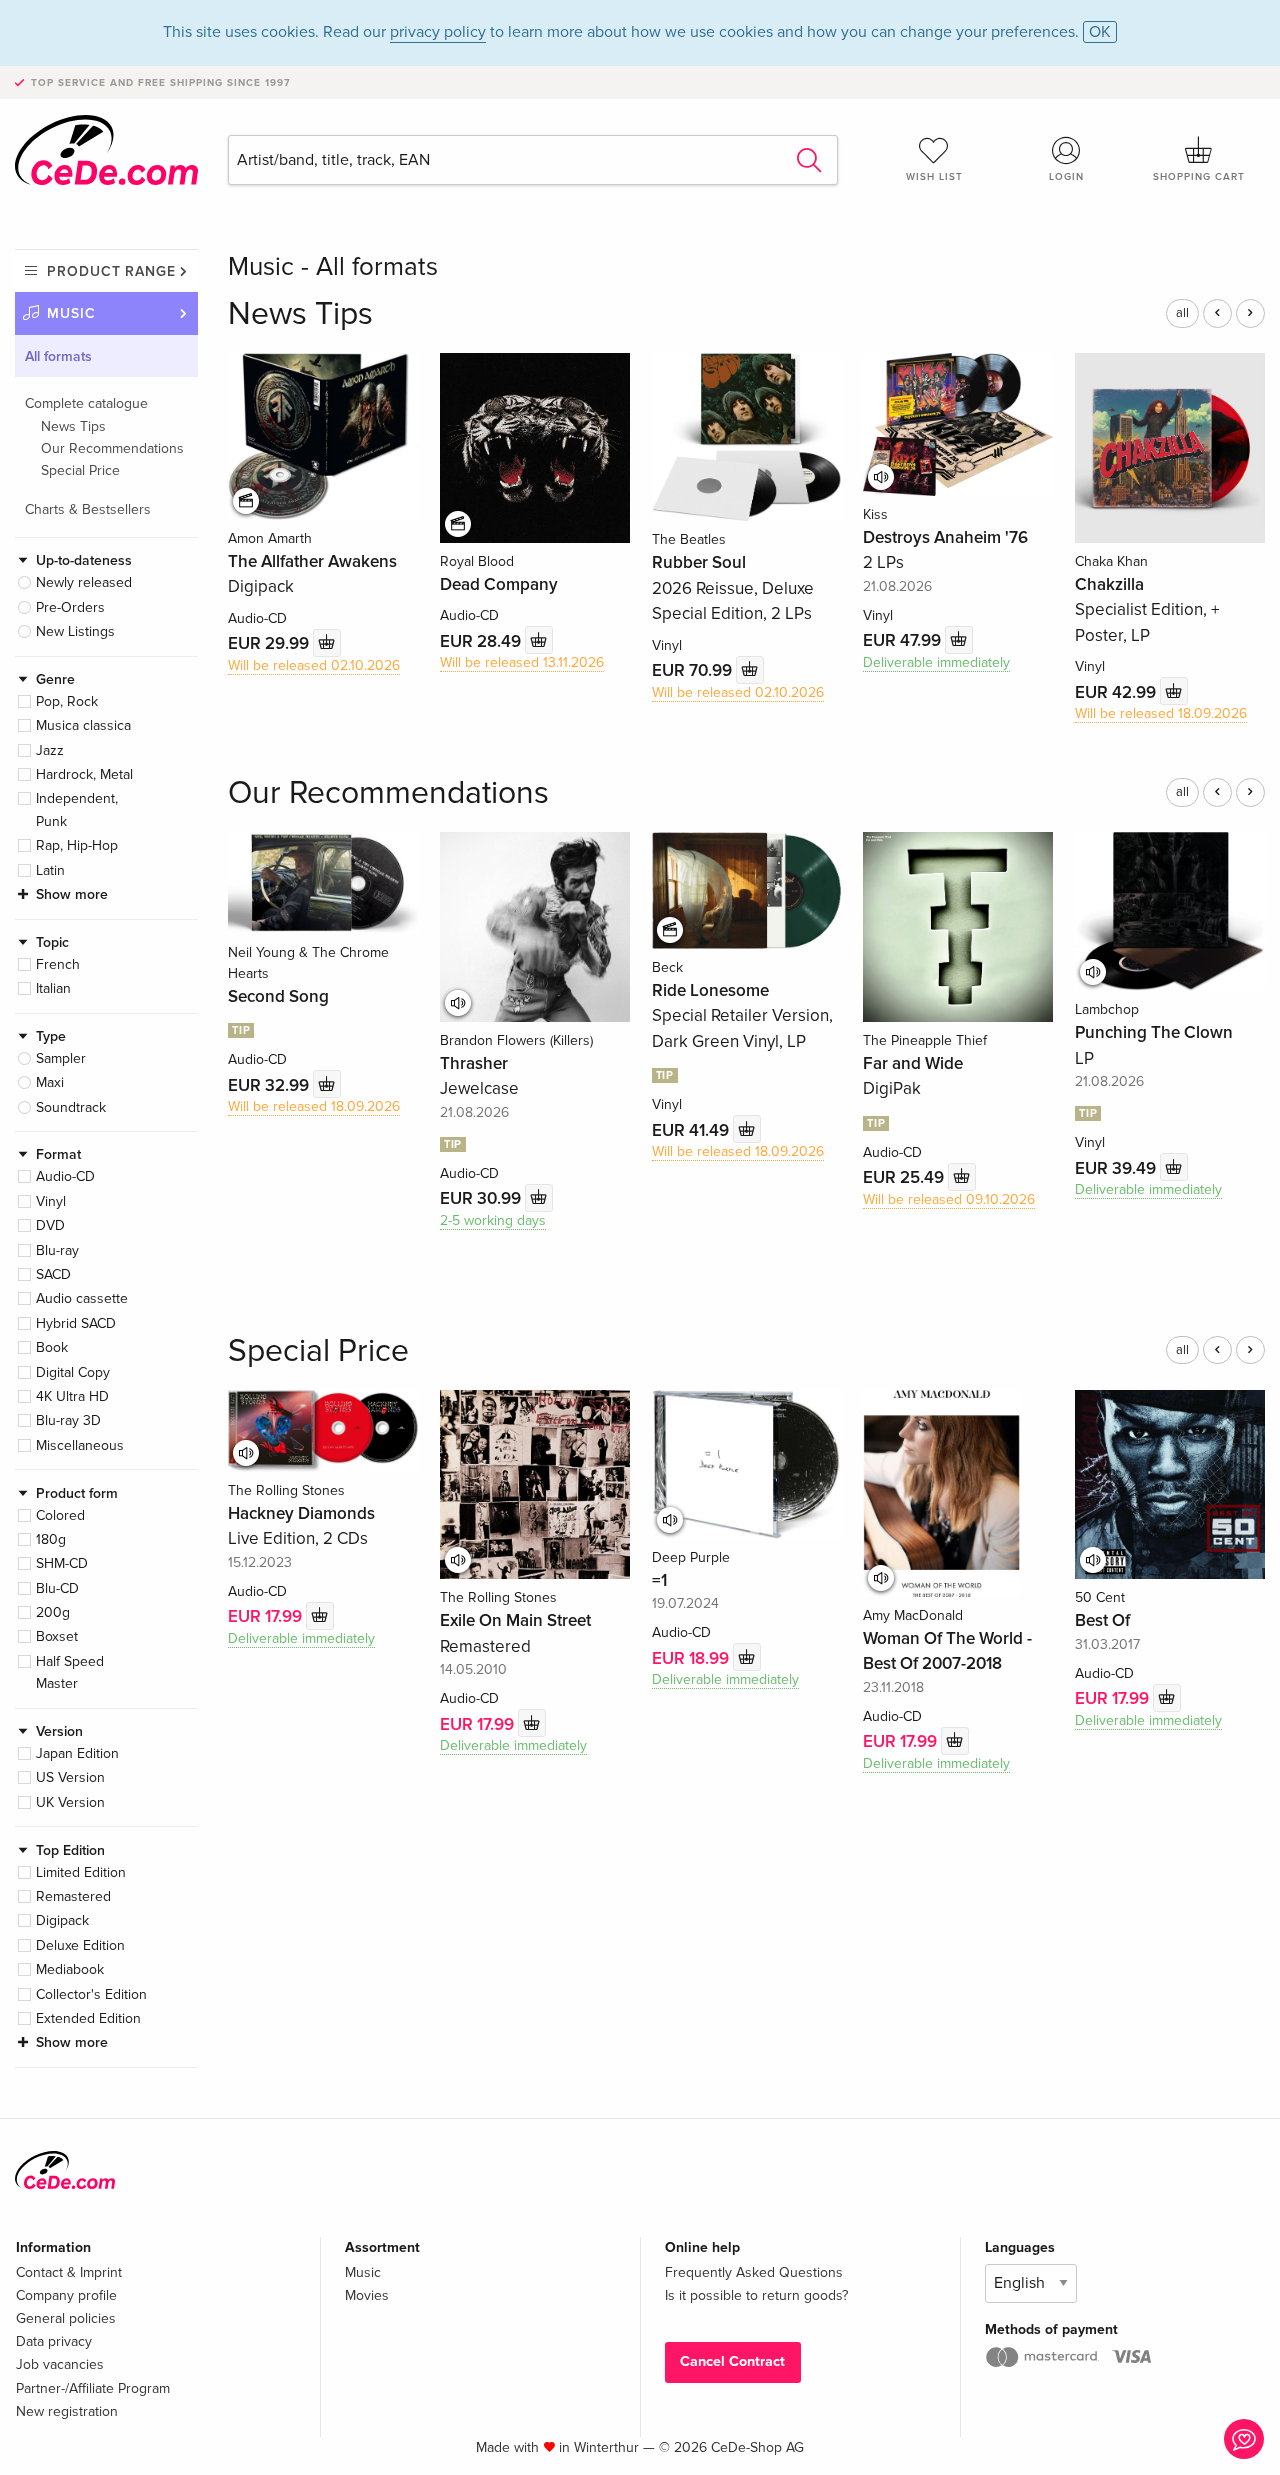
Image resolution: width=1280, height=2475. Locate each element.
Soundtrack (71, 1107)
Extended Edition (88, 2018)
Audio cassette (82, 1298)
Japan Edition (77, 1753)
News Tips (73, 426)
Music (71, 313)
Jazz (50, 750)
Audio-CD (65, 1176)
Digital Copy (73, 1372)
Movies (367, 2295)
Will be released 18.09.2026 (1161, 713)
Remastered (73, 1896)
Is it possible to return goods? (756, 2295)
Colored (60, 1515)
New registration (67, 2411)
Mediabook (70, 1969)
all (1182, 313)
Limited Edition (81, 1872)
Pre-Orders (70, 607)
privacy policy (438, 32)
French (58, 964)
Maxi (50, 1082)
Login (1066, 177)
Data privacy (54, 2341)
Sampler (61, 1058)
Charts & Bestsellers (88, 509)
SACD (53, 1274)
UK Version (70, 1802)
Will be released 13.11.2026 (522, 662)
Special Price (80, 470)
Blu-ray (57, 1250)
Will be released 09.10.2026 (949, 1199)
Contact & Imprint (69, 2272)
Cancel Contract (732, 2361)
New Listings (75, 631)
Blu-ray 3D (68, 1420)
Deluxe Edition (80, 1945)
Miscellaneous (80, 1445)
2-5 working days (493, 1220)
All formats (58, 356)
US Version (70, 1777)
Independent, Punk (77, 809)
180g (51, 1539)
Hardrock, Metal (84, 774)
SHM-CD (62, 1563)
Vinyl (51, 1201)
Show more (72, 894)
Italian (53, 988)
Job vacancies (60, 2364)
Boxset (57, 1636)
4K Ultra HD (72, 1396)
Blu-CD (57, 1588)
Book (52, 1347)
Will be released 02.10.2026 (314, 665)
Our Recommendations (112, 448)
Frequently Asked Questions (754, 2272)
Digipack (62, 1920)
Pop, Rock (67, 701)
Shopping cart (1199, 177)
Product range (111, 271)
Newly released (84, 582)
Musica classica (83, 725)
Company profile (66, 2295)
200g (53, 1612)
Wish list (934, 177)
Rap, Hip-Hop (77, 845)
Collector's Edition (91, 1994)
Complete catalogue (86, 403)
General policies (66, 2318)
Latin (50, 870)
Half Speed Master (70, 1672)
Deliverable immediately (936, 662)
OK (1100, 32)
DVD (50, 1225)
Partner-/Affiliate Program (93, 2388)
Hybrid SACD (76, 1323)
